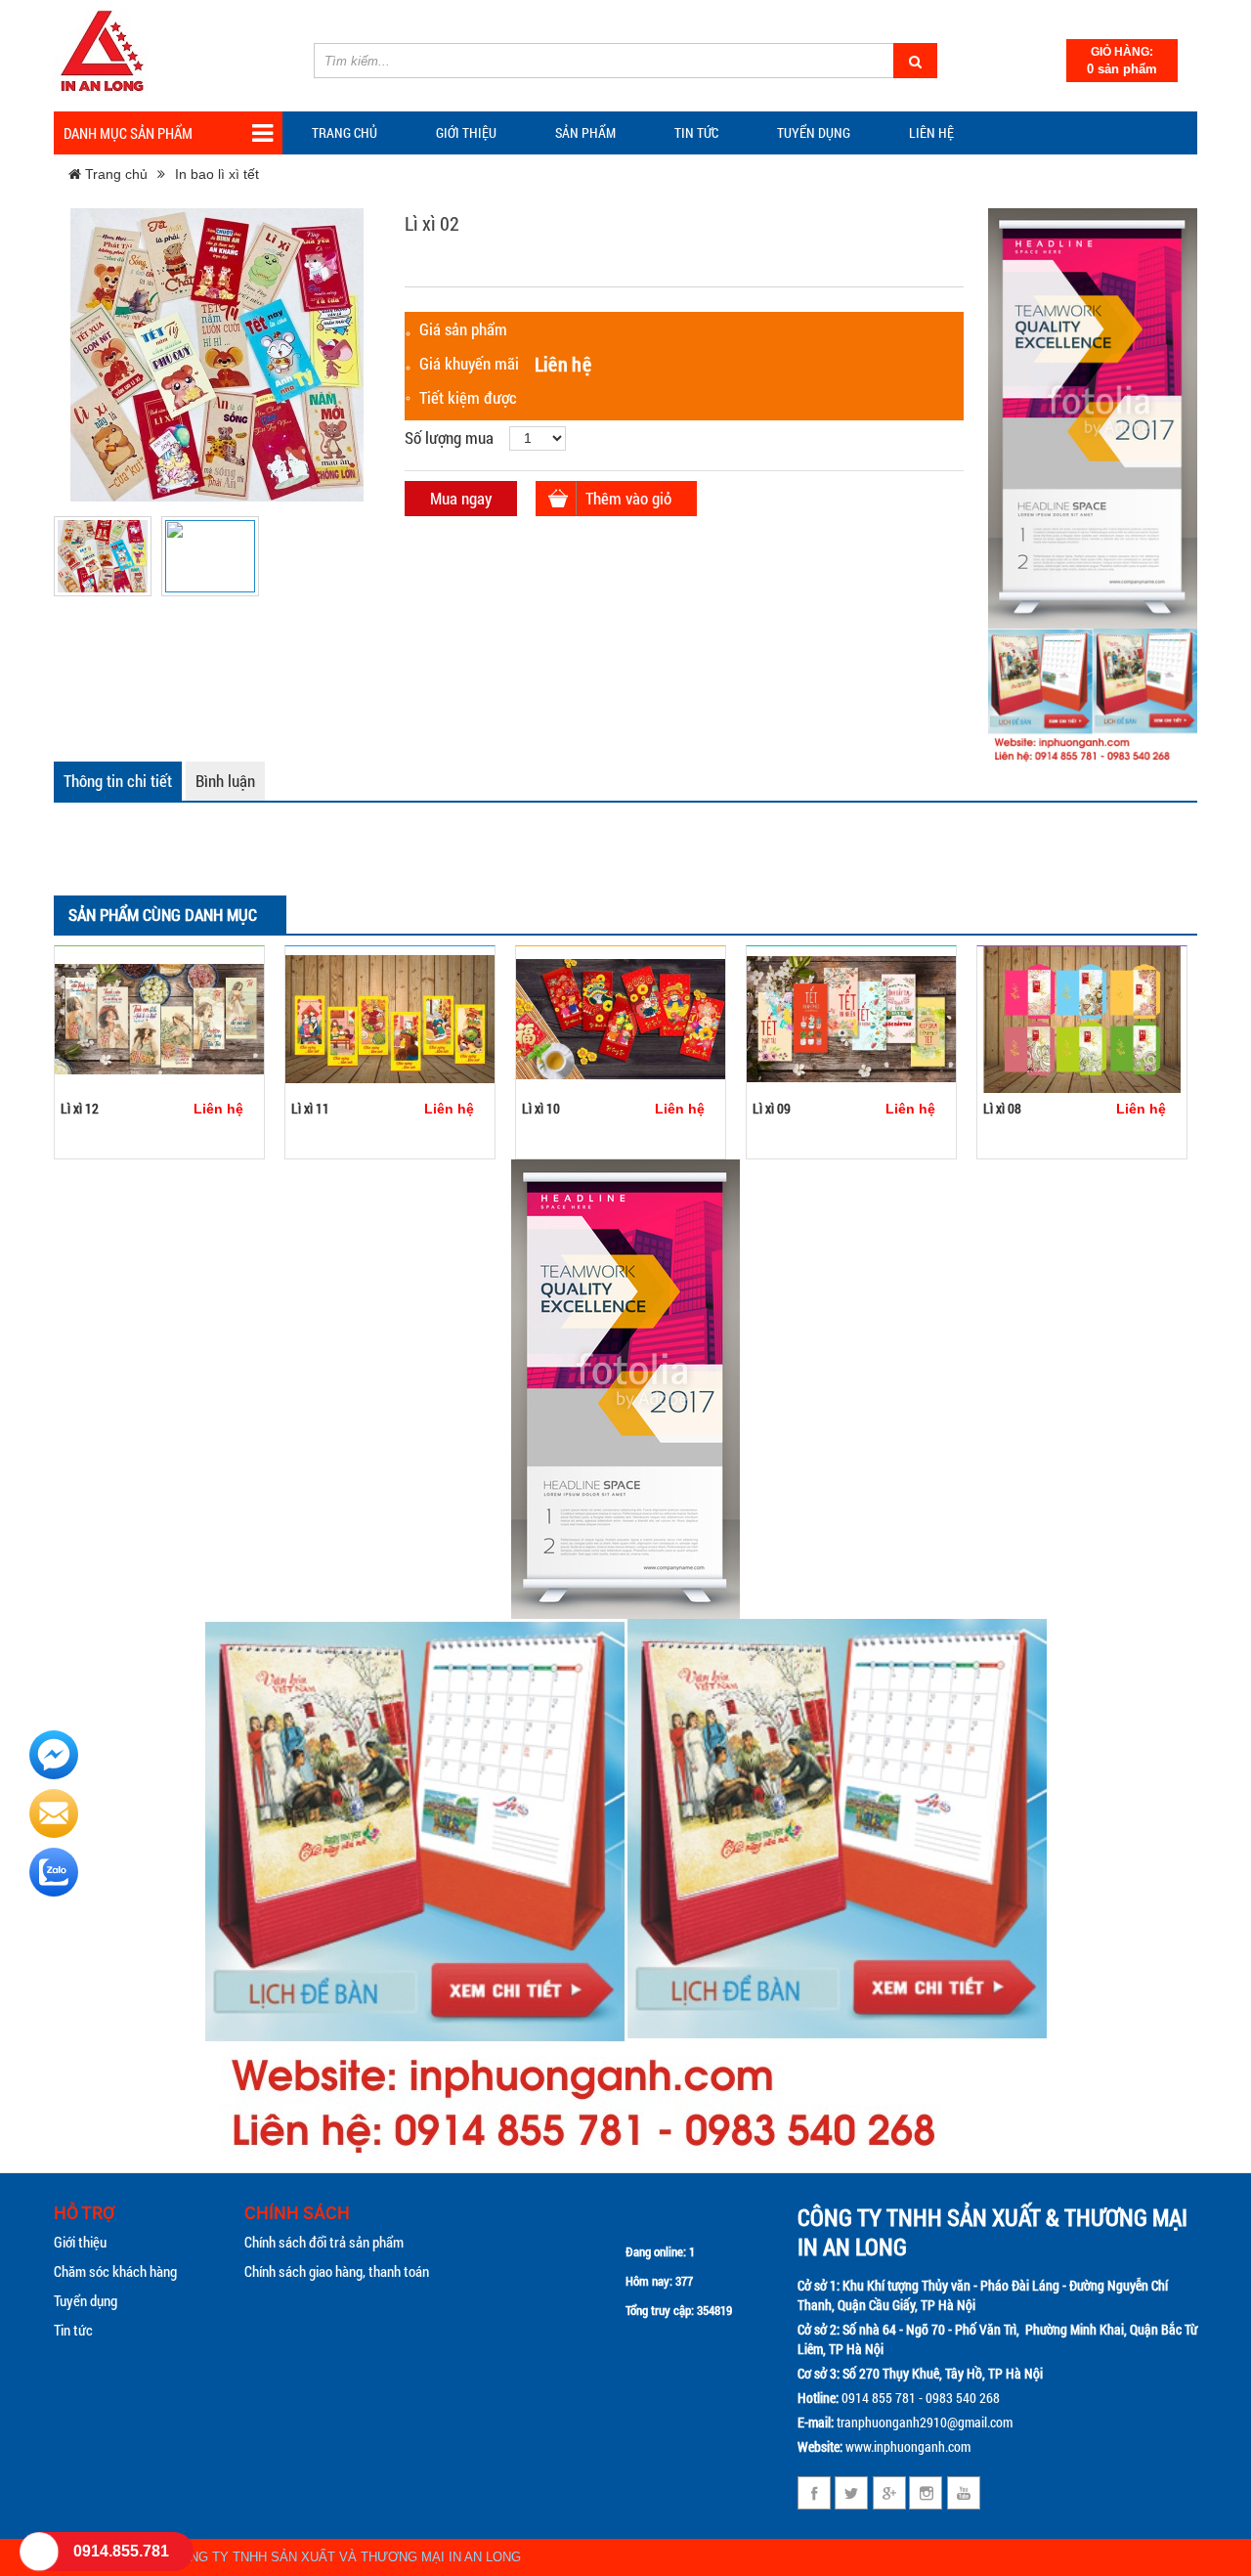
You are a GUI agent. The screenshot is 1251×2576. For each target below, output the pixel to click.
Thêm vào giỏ (628, 498)
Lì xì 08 (1002, 1108)
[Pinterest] (926, 2493)
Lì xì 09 (772, 1108)
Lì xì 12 (80, 1108)
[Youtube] (963, 2493)
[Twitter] (852, 2493)
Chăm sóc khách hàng (115, 2271)
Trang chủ (345, 132)
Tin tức (73, 2330)
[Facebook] (815, 2493)
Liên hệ (931, 132)
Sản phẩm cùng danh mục (163, 915)
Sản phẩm (585, 132)
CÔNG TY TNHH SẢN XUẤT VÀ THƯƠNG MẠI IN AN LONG (346, 2557)
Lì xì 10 (541, 1108)
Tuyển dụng (814, 132)
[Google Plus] (889, 2493)
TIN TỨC (696, 132)
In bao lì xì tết (217, 174)
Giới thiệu (466, 132)
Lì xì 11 (310, 1108)
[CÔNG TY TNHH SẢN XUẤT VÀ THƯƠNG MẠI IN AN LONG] (103, 53)
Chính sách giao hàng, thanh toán (337, 2271)
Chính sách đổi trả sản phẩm (324, 2242)
